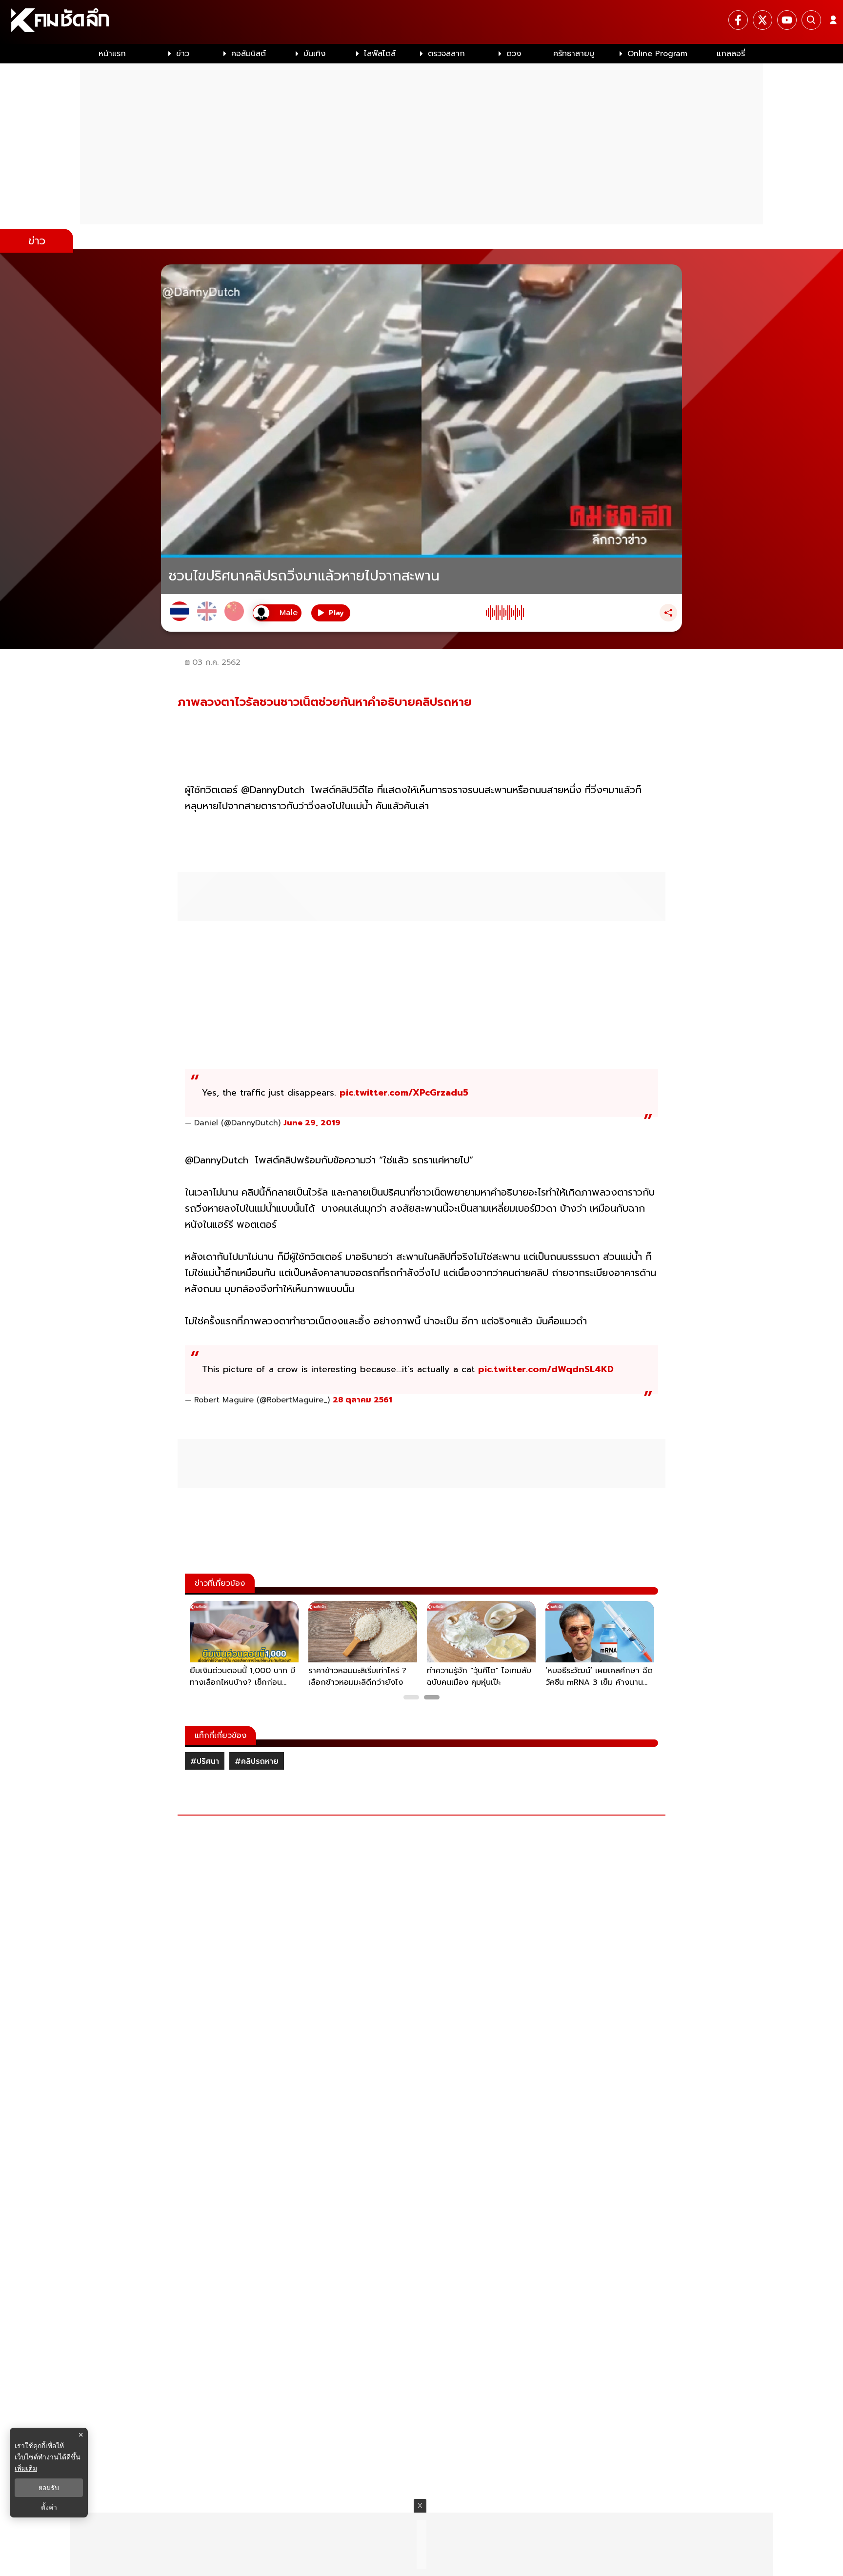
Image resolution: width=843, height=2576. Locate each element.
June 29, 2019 (312, 1123)
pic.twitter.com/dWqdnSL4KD (546, 1369)
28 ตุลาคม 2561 (362, 1400)
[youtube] (787, 20)
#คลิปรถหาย (257, 1761)
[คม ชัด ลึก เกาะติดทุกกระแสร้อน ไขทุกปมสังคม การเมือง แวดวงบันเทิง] (421, 22)
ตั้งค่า (49, 2507)
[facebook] (738, 20)
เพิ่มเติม (26, 2468)
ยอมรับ (49, 2488)
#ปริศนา (205, 1761)
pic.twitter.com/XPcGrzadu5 (404, 1093)
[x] (763, 20)
